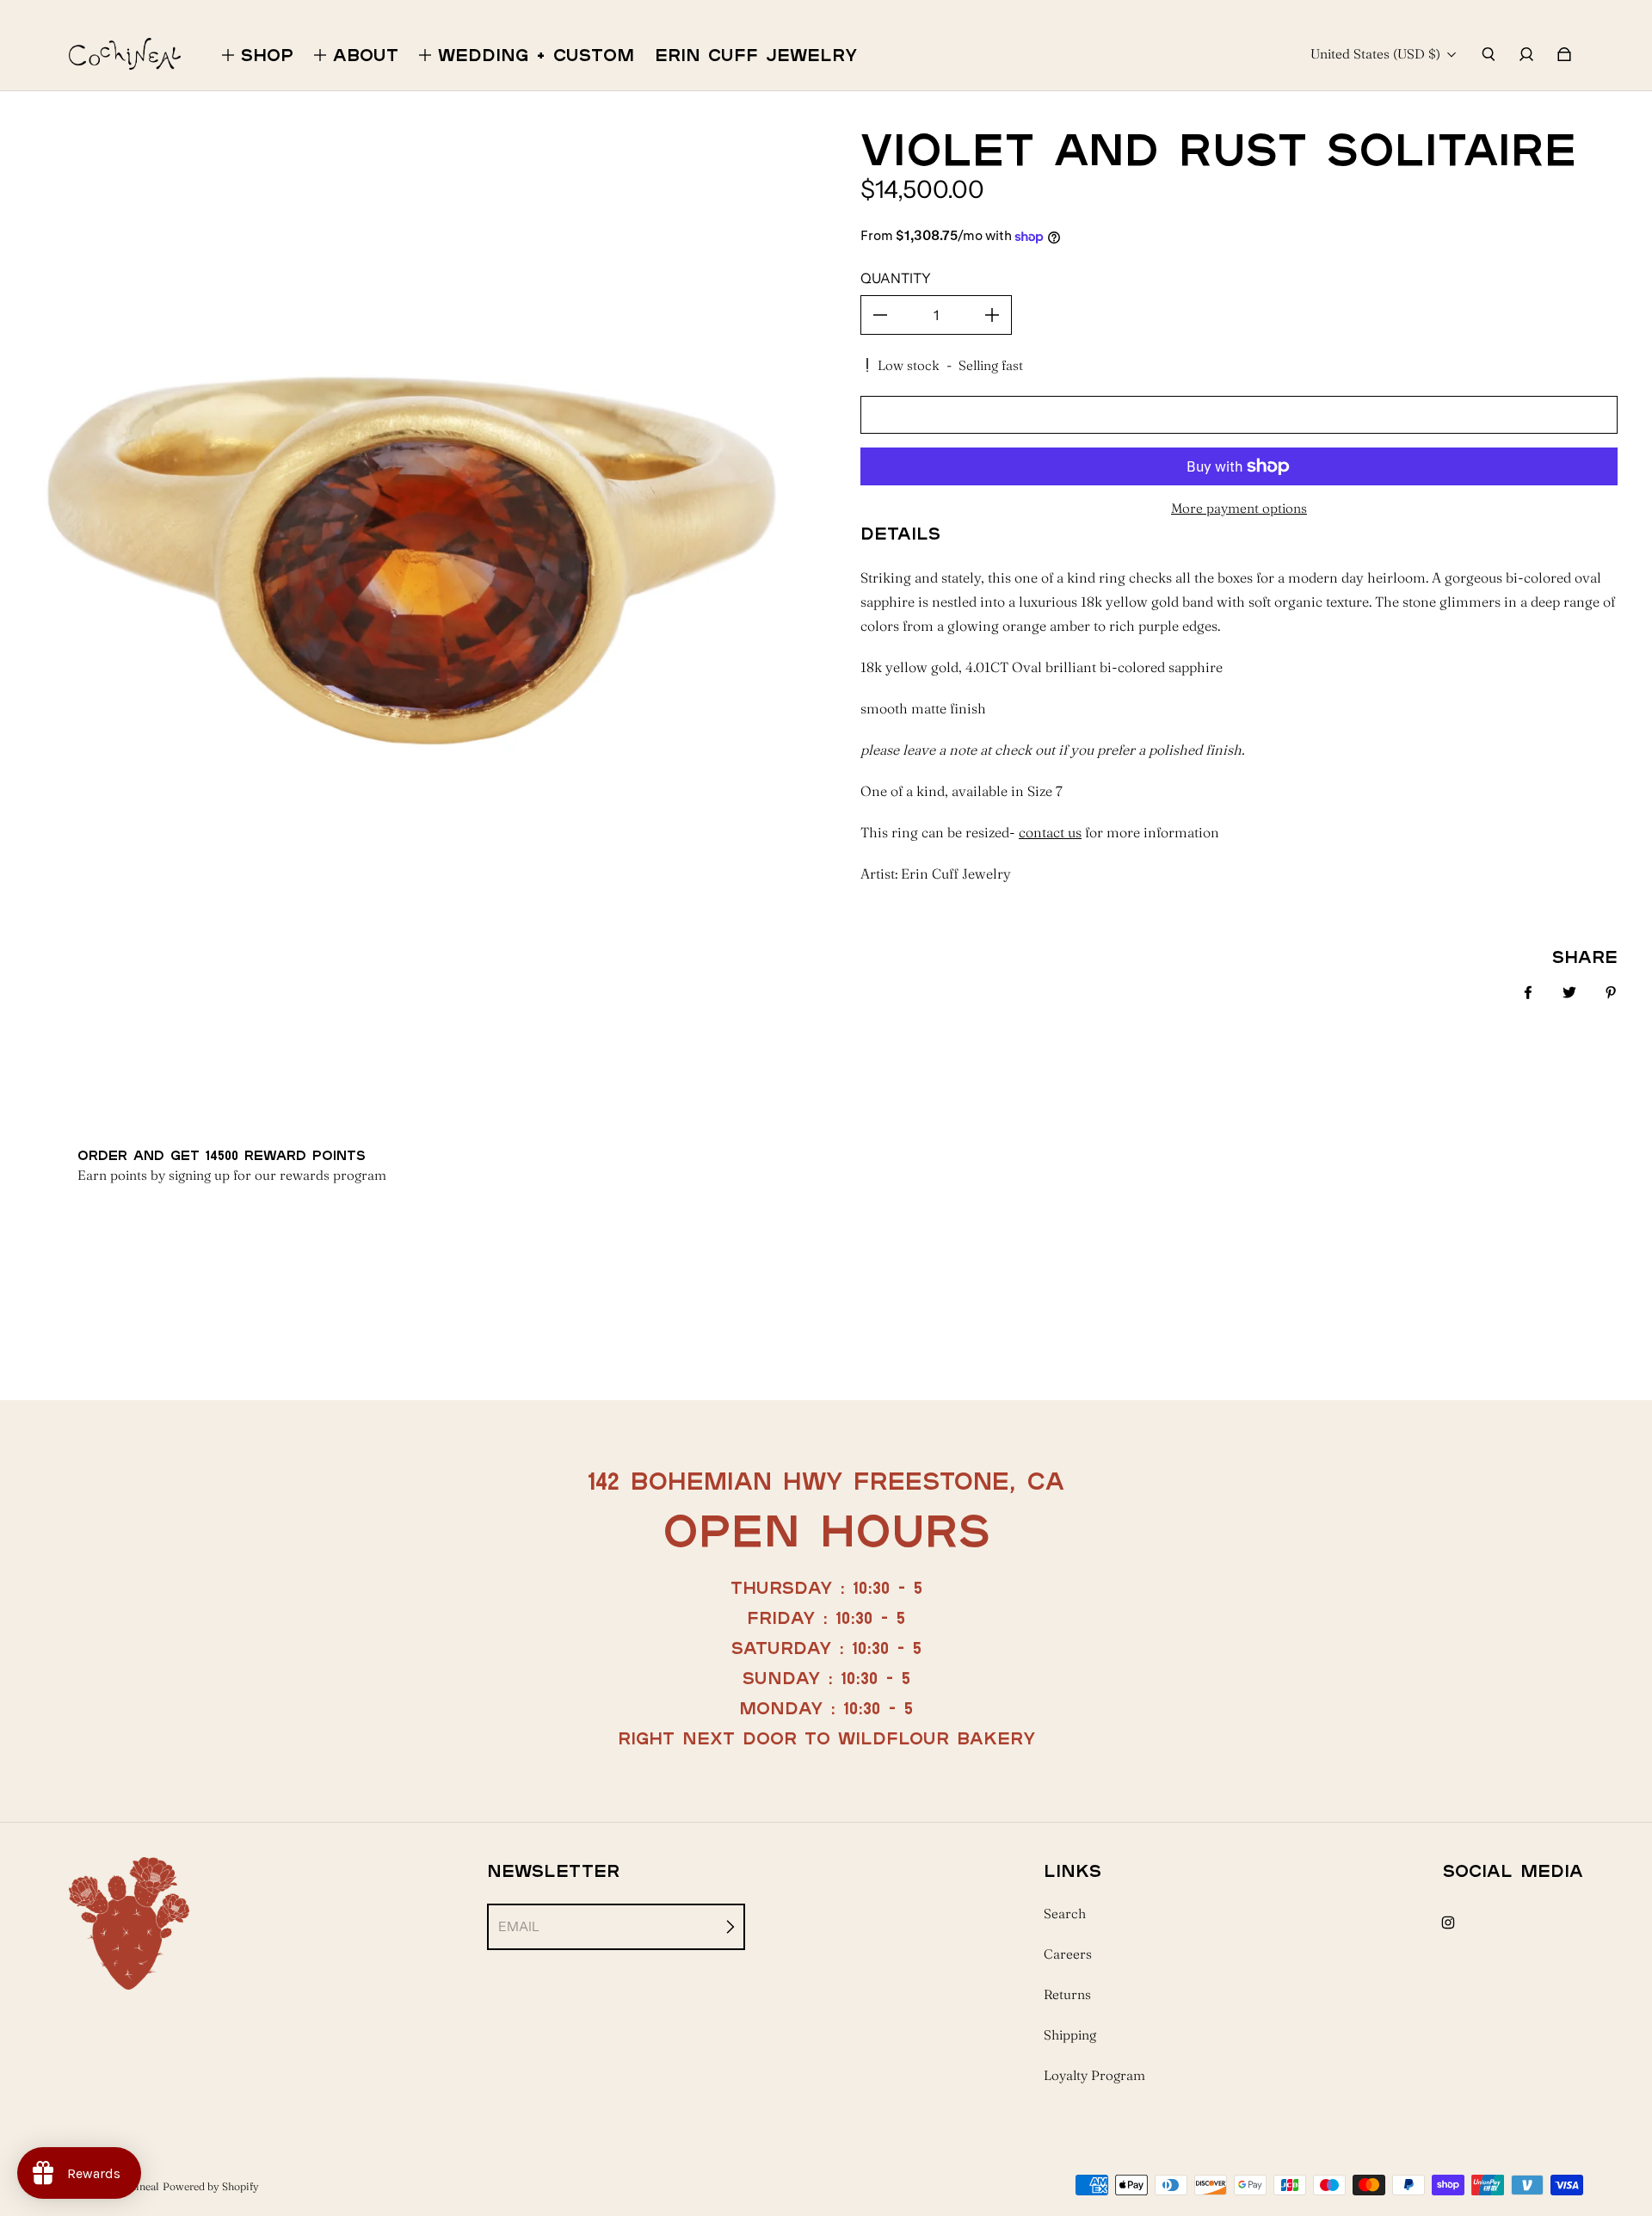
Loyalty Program (1094, 2075)
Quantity (896, 278)
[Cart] (1564, 54)
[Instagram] (1448, 1923)
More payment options (1239, 508)
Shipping (1070, 2035)
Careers (1068, 1954)
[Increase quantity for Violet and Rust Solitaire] (992, 315)
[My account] (1526, 54)
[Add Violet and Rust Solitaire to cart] (1239, 415)
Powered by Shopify (211, 2186)
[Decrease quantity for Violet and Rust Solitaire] (880, 315)
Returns (1067, 1994)
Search (1065, 1914)
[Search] (1489, 54)
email (519, 1926)
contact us (1050, 832)
